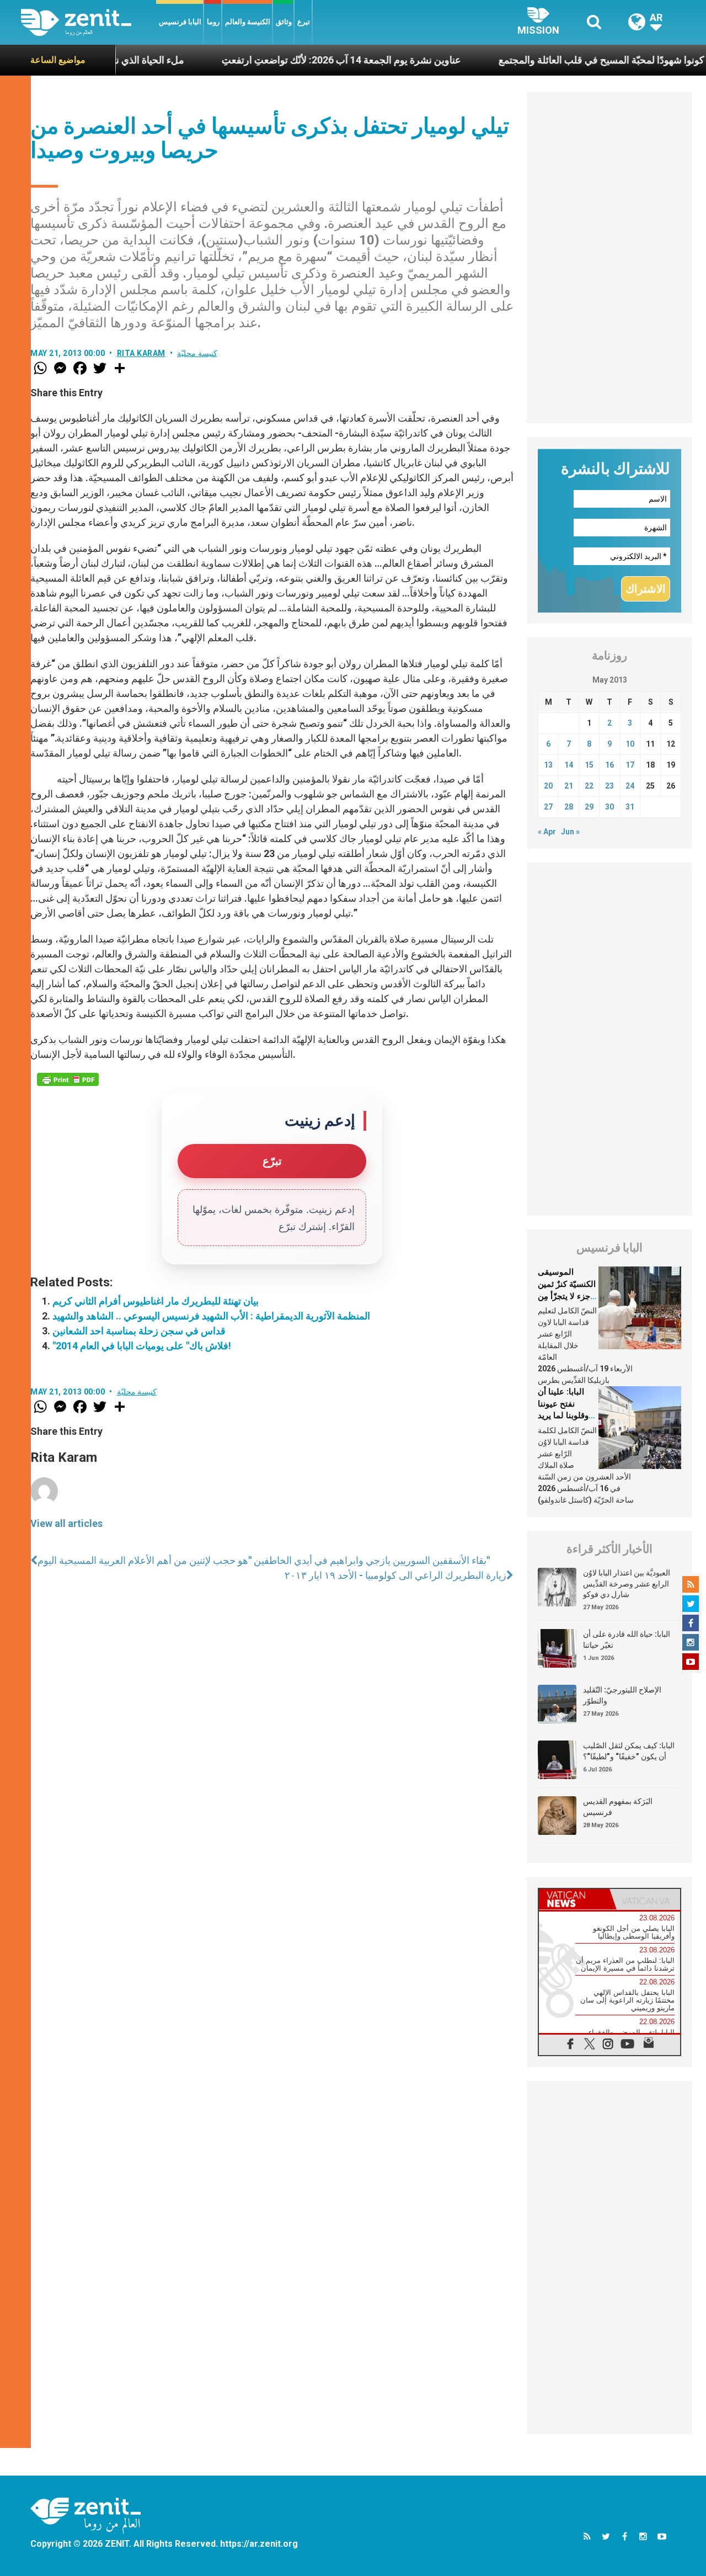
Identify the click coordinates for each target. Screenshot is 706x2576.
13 (548, 765)
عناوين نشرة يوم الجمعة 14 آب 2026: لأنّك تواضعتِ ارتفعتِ (281, 60)
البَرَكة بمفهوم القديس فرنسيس (618, 1807)
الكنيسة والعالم (248, 22)
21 (569, 786)
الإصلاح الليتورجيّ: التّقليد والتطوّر (622, 1695)
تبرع (304, 22)
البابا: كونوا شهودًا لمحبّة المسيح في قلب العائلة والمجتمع (552, 60)
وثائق (284, 22)
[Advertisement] (609, 258)
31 (630, 807)
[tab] (574, 1899)
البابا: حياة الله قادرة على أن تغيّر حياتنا (627, 1640)
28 (569, 807)
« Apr (547, 832)
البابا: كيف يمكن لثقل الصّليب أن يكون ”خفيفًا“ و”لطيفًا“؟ (629, 1751)
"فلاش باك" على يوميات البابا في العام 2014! (142, 1346)
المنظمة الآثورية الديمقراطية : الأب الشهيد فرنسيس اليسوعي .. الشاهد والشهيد (211, 1316)
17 (630, 765)
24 (630, 786)
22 (589, 786)
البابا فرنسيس (180, 22)
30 (609, 807)
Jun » (570, 832)
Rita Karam (141, 353)
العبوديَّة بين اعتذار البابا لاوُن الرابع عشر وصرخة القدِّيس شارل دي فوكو (627, 1584)
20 (548, 786)
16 (609, 765)
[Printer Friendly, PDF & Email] (68, 1079)
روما (213, 22)
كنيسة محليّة (197, 353)
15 (589, 765)
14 (569, 765)
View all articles (66, 1523)
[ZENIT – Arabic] (89, 22)
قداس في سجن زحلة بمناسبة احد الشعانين (139, 1331)
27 (548, 807)
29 (589, 807)
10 (630, 744)
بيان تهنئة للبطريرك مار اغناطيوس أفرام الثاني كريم (156, 1301)
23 (609, 786)
